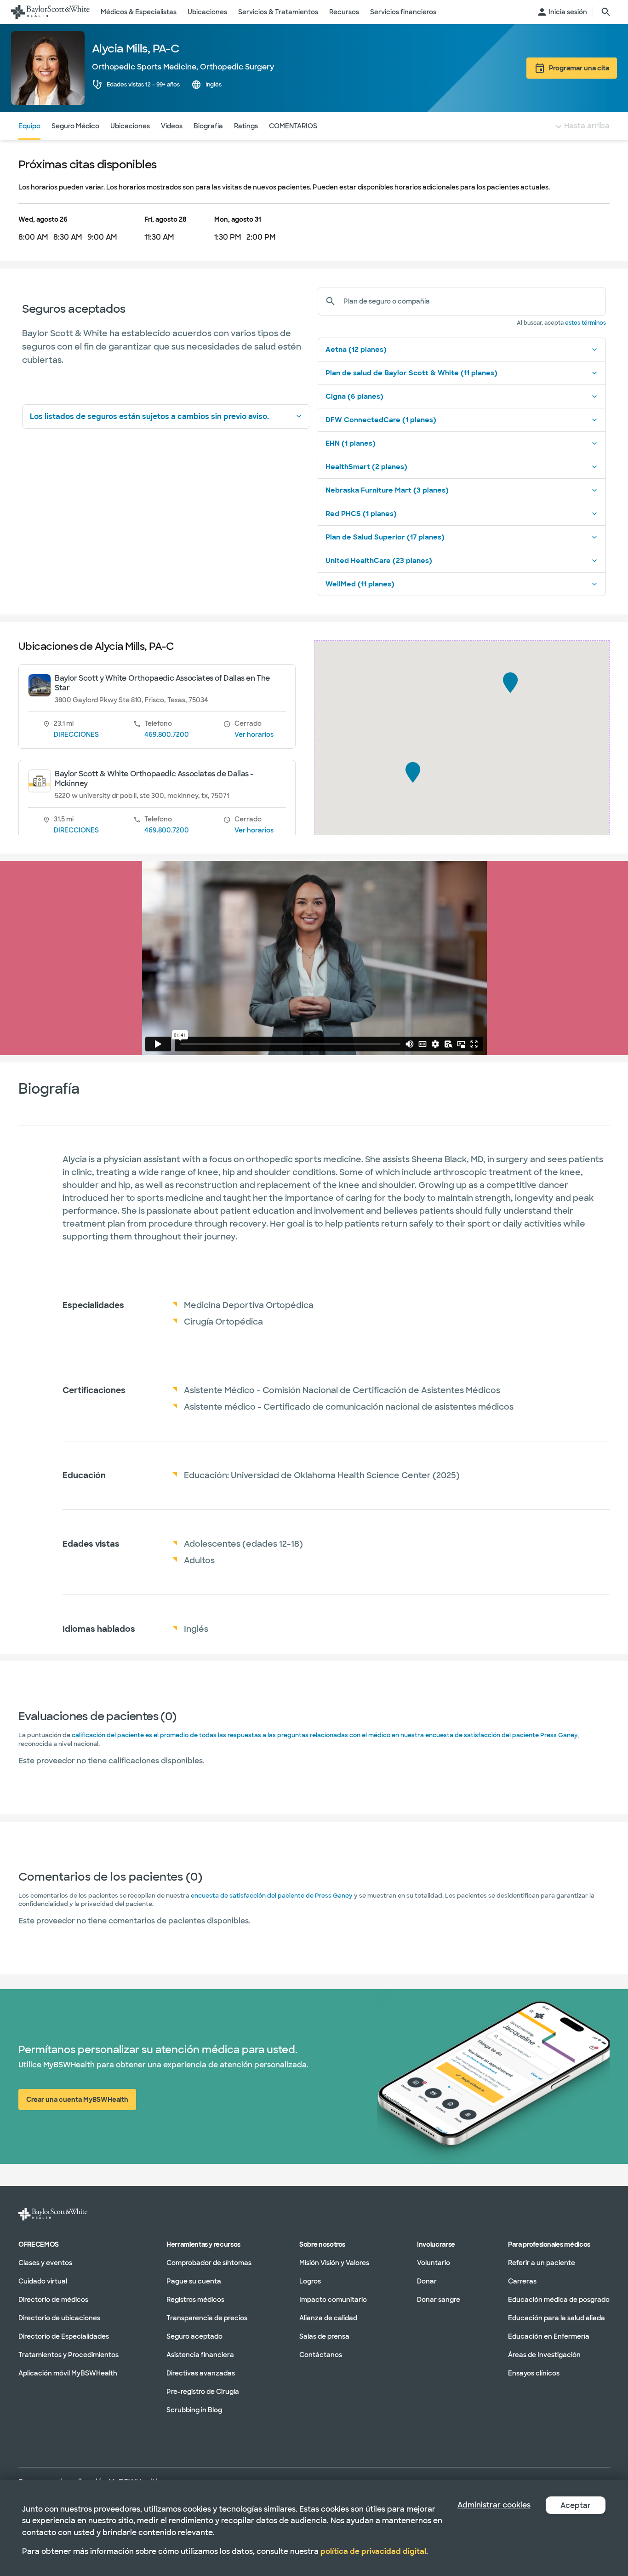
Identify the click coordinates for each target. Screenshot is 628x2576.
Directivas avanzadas (201, 2373)
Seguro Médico (75, 126)
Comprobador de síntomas (209, 2263)
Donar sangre (439, 2300)
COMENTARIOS (293, 126)
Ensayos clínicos (534, 2373)
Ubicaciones (130, 126)
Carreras (522, 2281)
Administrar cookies (494, 2505)
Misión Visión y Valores (334, 2263)
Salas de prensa (324, 2336)
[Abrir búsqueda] (606, 12)
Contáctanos (321, 2355)
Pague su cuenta (194, 2281)
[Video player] (314, 958)
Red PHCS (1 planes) (361, 514)
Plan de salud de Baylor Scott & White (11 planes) (411, 373)
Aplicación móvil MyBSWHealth (68, 2373)
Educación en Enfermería (549, 2336)
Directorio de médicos (53, 2300)
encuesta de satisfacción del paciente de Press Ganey (272, 1896)
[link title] (50, 12)
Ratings (246, 126)
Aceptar (576, 2505)
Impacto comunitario (333, 2300)
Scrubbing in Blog (194, 2410)
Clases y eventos (45, 2263)
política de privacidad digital (373, 2551)
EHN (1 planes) (351, 443)
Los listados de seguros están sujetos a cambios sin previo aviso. (149, 416)
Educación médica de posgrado (559, 2300)
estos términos (585, 323)
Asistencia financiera (200, 2355)
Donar (427, 2281)
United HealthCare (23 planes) (379, 561)
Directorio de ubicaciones (59, 2318)
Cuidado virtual (43, 2281)
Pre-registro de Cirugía (203, 2392)
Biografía (208, 126)
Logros (310, 2281)
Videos (172, 126)
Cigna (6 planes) (354, 396)
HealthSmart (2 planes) (366, 467)
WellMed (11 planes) (360, 584)
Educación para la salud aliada (557, 2318)
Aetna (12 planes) (356, 350)
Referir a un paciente (542, 2263)
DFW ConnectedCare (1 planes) (381, 420)
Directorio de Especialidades (64, 2336)
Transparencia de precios (207, 2318)
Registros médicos (195, 2300)
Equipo (29, 126)
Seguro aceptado (194, 2336)
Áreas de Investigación (544, 2355)
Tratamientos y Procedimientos (69, 2355)
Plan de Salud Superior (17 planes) (385, 537)
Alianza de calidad (328, 2318)
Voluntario (434, 2263)
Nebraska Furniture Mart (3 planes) (387, 490)
